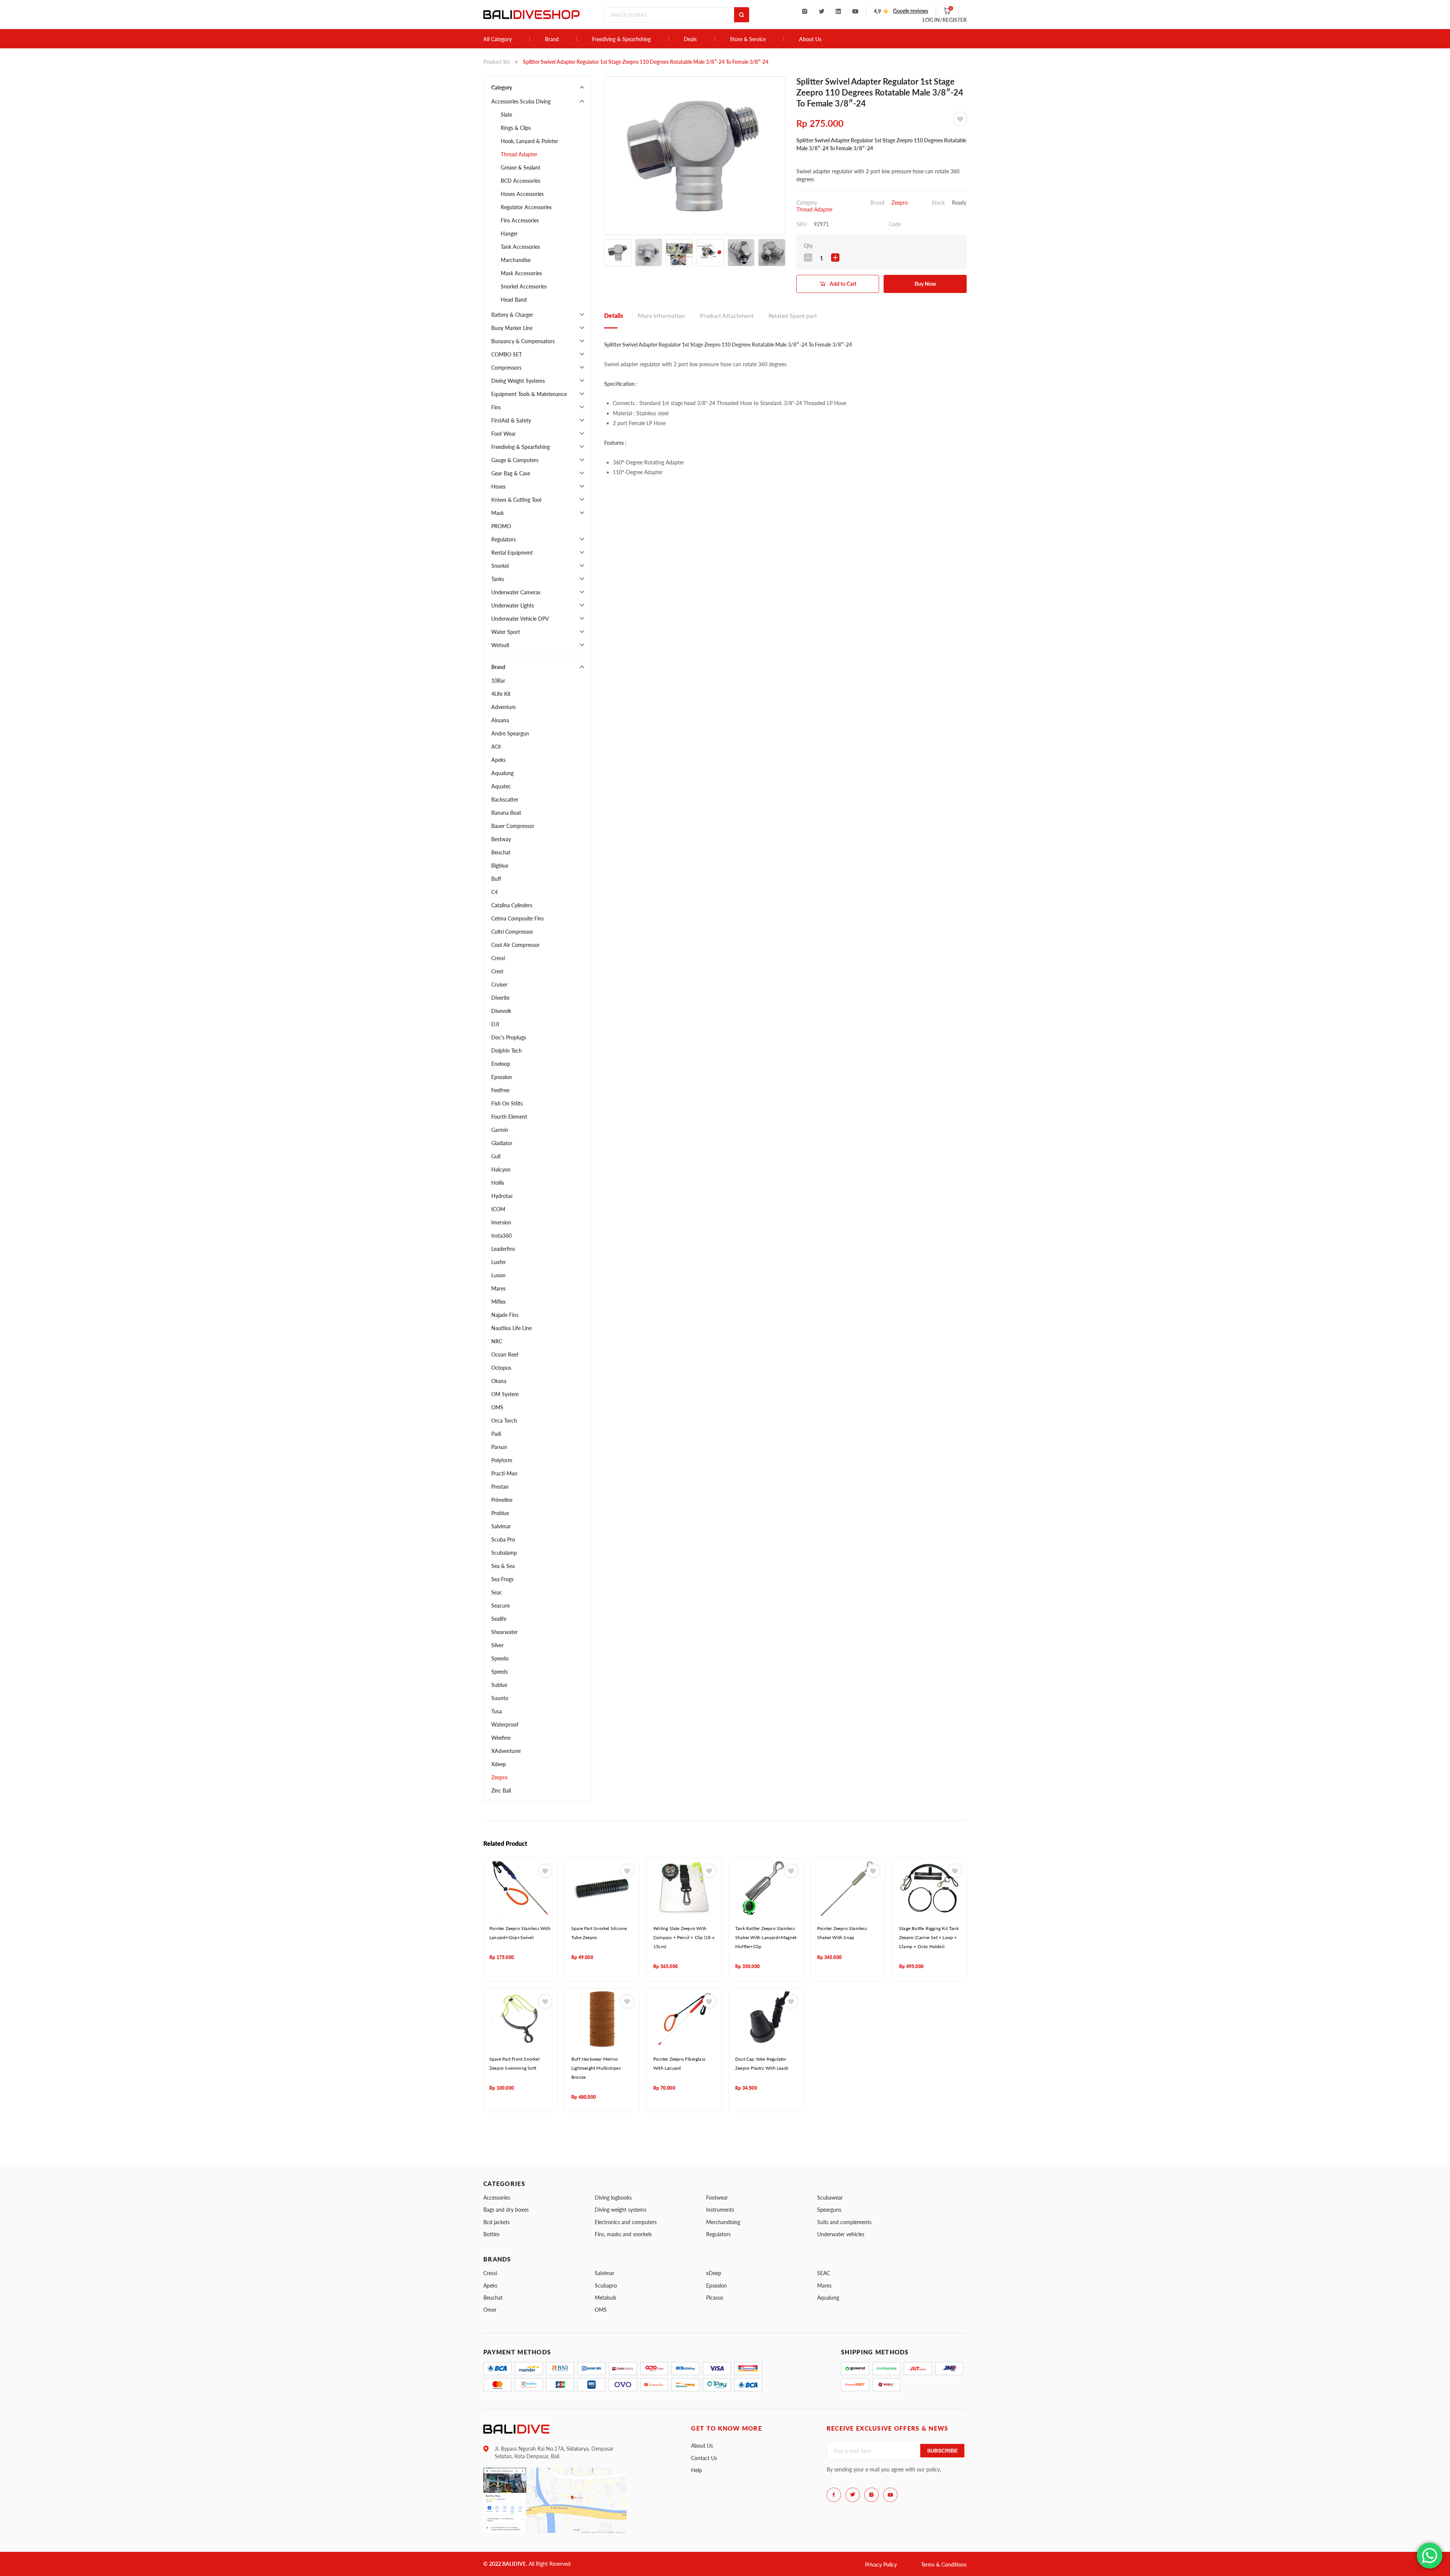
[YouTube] (855, 11)
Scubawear (830, 2198)
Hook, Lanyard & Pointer (529, 141)
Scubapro (606, 2285)
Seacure (501, 1606)
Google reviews (911, 11)
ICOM (498, 1209)
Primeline (502, 1500)
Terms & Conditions (944, 2564)
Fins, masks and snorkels (623, 2234)
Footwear (717, 2198)
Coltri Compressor (512, 932)
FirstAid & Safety (511, 420)
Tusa (497, 1711)
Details (614, 315)
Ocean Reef (505, 1354)
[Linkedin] (838, 11)
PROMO (501, 526)
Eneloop (501, 1064)
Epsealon (502, 1077)
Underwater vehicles (841, 2234)
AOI (496, 747)
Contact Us (704, 2458)
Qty (808, 246)
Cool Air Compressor (515, 945)
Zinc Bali (501, 1791)
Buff (496, 879)
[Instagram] (805, 11)
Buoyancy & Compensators (523, 341)
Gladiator (502, 1143)
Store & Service (748, 39)
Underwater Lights (513, 605)
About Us (810, 39)
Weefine (501, 1738)
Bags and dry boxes (506, 2210)
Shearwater (504, 1632)
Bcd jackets (497, 2222)
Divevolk (501, 1011)
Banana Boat (506, 813)
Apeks (498, 760)
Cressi (498, 958)
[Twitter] (821, 11)
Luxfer (499, 1262)
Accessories (497, 2198)
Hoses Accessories (522, 194)
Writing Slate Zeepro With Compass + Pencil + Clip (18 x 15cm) (684, 1938)
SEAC (824, 2273)
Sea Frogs (502, 1579)
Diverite (500, 998)
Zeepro (499, 1777)
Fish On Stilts (507, 1103)
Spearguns (829, 2210)
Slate (506, 115)
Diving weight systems (621, 2210)
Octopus (501, 1368)
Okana (499, 1381)
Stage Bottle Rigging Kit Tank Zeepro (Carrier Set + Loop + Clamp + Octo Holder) (929, 1938)
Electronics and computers (626, 2222)
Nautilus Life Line (511, 1328)
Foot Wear (504, 434)
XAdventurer (506, 1751)
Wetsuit (500, 645)
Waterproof (505, 1724)
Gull (496, 1156)
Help (696, 2470)
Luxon (498, 1275)
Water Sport (506, 632)
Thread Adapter (519, 154)
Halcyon (501, 1169)
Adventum (504, 707)
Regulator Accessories (526, 207)
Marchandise (516, 260)
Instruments (720, 2210)
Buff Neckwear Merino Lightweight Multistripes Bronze (596, 2068)
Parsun (499, 1447)
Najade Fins (505, 1315)
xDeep (714, 2273)
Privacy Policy (881, 2564)
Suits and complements (844, 2222)
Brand (552, 39)
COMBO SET (507, 354)
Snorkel (500, 566)
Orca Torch (504, 1421)
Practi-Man (504, 1473)
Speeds (500, 1672)
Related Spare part (793, 315)
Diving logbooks (613, 2198)
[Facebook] (834, 2495)
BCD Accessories (521, 181)
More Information (661, 315)
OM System (505, 1394)
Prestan (500, 1487)
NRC (497, 1341)
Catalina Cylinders (512, 905)
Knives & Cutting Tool (516, 500)
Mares (498, 1288)
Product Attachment (727, 315)
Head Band (514, 300)
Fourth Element (509, 1117)
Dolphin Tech (507, 1051)
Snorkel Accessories (524, 286)
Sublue (499, 1685)
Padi (496, 1434)
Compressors (506, 368)
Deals (690, 39)
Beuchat (501, 852)
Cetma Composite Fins (518, 918)
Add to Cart (843, 284)
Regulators (504, 539)
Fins (496, 407)
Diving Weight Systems (518, 381)
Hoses (498, 486)
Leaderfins (503, 1249)
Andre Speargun (510, 733)
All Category (497, 39)
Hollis (498, 1183)
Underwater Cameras (516, 592)
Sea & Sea (503, 1566)
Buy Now (925, 284)
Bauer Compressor (513, 826)
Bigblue (500, 866)
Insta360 (501, 1236)
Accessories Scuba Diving (521, 101)
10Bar (498, 681)
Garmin (500, 1130)
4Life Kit (501, 694)
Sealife (499, 1619)
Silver (497, 1645)
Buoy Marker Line (512, 328)
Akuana (500, 720)
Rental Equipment (512, 553)
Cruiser (499, 984)
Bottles (491, 2234)
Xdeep (499, 1764)
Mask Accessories (521, 273)
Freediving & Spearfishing (621, 39)
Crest (497, 971)
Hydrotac (502, 1196)
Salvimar (501, 1526)
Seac (497, 1592)
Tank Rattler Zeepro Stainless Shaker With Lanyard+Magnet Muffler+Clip (766, 1938)
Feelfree (500, 1090)
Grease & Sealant (521, 167)
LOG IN (945, 20)
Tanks (498, 579)
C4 (494, 892)
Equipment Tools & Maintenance (529, 394)
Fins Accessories (520, 220)
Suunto (500, 1698)
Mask (497, 513)
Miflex (498, 1302)
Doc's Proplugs (509, 1037)
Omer (490, 2310)
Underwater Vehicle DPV (520, 619)
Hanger (509, 234)
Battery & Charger (512, 315)
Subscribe (942, 2451)
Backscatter (505, 799)
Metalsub (605, 2298)
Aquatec (501, 786)
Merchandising (723, 2222)
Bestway (501, 839)
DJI (495, 1024)
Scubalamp (504, 1553)
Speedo (500, 1658)
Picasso (715, 2298)
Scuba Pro (503, 1539)
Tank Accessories (520, 247)
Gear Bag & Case (511, 473)
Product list (497, 62)
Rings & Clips (516, 128)
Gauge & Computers (515, 460)
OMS (497, 1407)
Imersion (501, 1222)
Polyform (502, 1460)
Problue (500, 1513)
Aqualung (502, 773)
